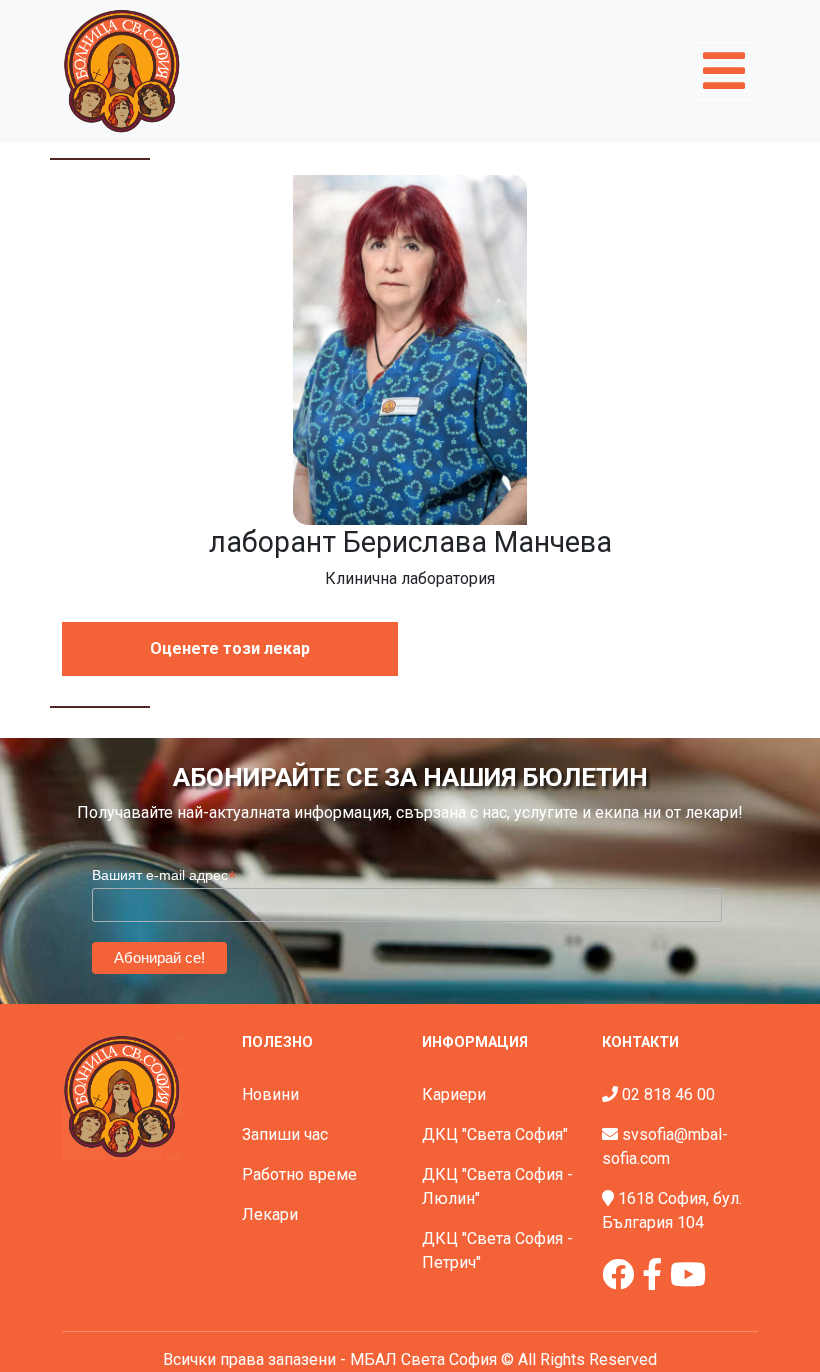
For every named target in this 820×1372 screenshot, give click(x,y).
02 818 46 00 (668, 1094)
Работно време (299, 1174)
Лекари (270, 1214)
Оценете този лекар (230, 648)
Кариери (454, 1094)
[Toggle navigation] (724, 71)
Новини (270, 1094)
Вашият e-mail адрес (164, 875)
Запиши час (285, 1134)
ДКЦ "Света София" (495, 1134)
